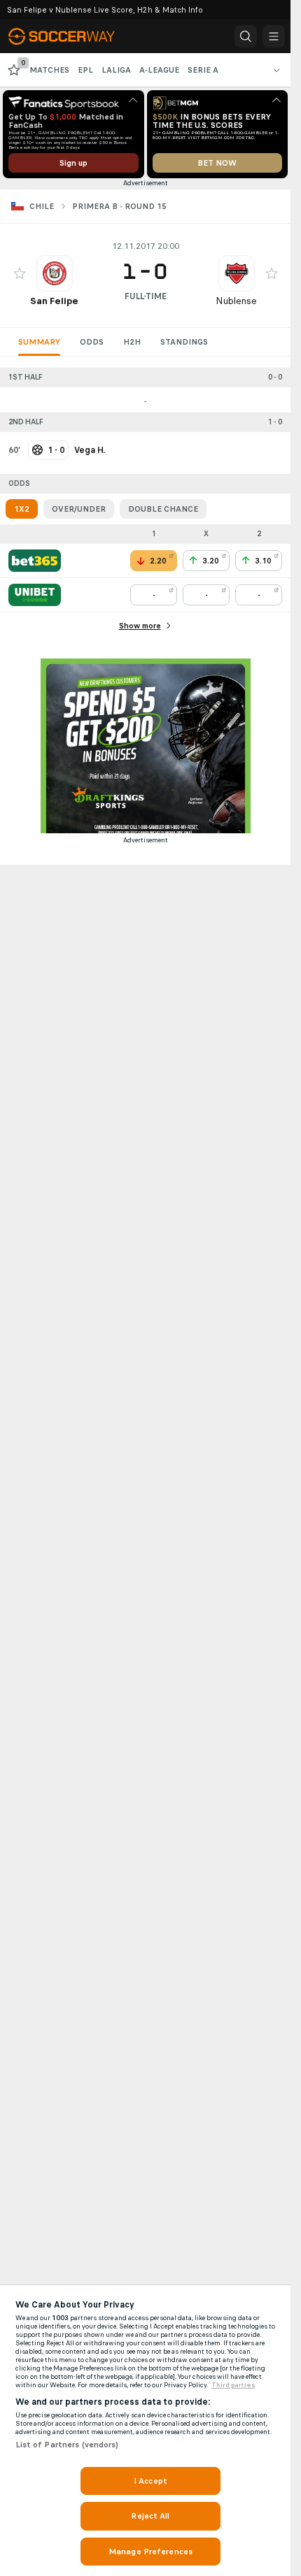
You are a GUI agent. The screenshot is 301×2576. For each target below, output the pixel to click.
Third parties (233, 2385)
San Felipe (54, 301)
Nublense (236, 301)
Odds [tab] (92, 342)
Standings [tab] (184, 342)
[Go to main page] (71, 36)
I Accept (150, 2481)
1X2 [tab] (22, 509)
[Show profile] (55, 273)
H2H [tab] (132, 342)
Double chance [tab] (163, 509)
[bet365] (35, 561)
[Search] (246, 36)
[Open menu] (274, 36)
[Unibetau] (35, 595)
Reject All (150, 2516)
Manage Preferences (150, 2552)
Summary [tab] (39, 342)
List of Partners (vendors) (67, 2445)
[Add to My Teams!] (20, 273)
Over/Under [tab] (79, 509)
